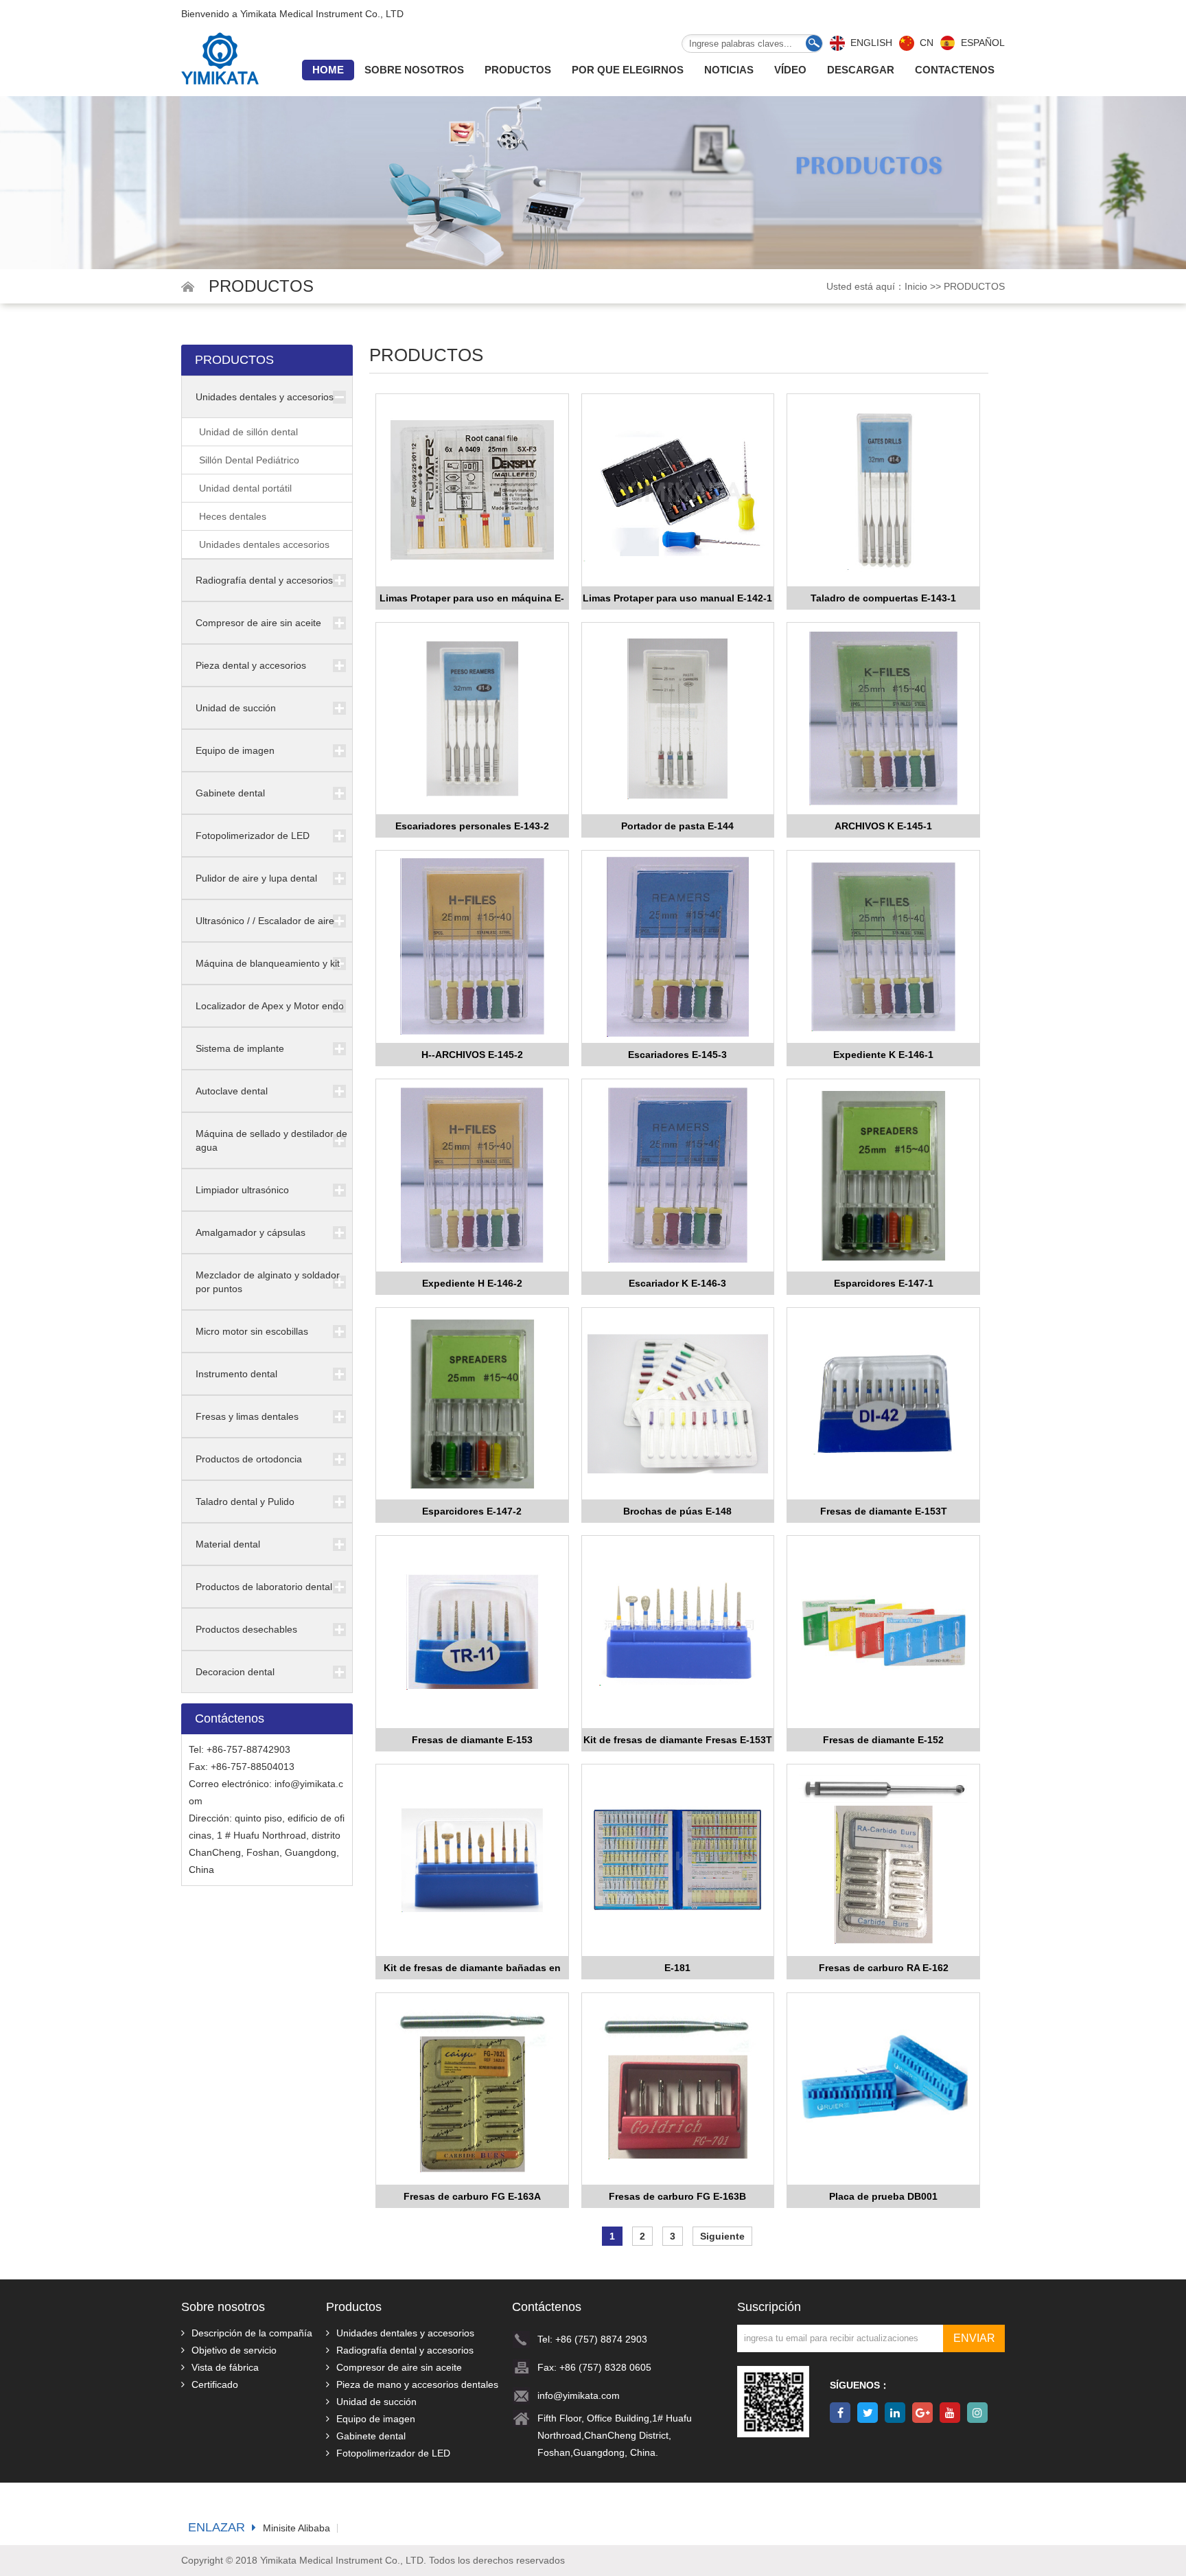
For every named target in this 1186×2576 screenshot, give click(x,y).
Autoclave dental (232, 1091)
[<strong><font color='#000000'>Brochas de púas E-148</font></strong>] (678, 1404)
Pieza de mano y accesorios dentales (417, 2384)
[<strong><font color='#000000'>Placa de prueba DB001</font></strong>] (883, 2090)
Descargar (861, 70)
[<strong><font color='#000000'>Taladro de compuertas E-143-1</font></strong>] (883, 491)
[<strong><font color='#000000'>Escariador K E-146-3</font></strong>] (678, 1176)
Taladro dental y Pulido (245, 1502)
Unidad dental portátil (245, 488)
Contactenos (955, 70)
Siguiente (722, 2236)
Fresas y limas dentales (247, 1416)
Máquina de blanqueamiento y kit (268, 963)
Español (983, 43)
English (871, 43)
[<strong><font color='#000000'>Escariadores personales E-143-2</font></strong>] (472, 719)
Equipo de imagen (235, 750)
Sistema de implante (240, 1048)
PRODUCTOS (974, 286)
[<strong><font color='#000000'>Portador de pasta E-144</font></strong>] (678, 719)
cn (927, 43)
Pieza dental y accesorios (251, 665)
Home (328, 70)
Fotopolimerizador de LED (253, 836)
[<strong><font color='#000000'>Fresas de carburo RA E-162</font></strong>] (883, 1861)
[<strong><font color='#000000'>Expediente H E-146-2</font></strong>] (472, 1176)
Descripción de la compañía (252, 2333)
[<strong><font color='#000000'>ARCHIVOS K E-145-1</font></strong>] (883, 719)
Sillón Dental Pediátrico (249, 460)
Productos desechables (246, 1629)
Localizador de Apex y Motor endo (270, 1006)
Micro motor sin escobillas (252, 1331)
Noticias (729, 70)
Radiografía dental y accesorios (264, 580)
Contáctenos (547, 2307)
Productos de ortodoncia (249, 1459)
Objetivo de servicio (234, 2350)
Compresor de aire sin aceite (258, 623)
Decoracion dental (235, 1672)
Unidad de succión (236, 708)
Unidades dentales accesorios (264, 544)
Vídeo (790, 70)
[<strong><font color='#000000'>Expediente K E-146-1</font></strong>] (883, 947)
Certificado (215, 2384)
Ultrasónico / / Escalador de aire (265, 921)
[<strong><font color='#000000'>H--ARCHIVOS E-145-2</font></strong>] (472, 947)
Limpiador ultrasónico (242, 1190)
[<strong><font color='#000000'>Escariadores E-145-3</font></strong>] (678, 947)
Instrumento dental (236, 1374)
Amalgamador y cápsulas (251, 1232)
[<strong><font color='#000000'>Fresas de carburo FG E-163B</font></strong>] (678, 2090)
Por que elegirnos (628, 70)
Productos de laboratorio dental (264, 1587)
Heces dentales (233, 516)
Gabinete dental (230, 793)
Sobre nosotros (414, 70)
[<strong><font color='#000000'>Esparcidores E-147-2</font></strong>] (472, 1404)
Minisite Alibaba (296, 2528)
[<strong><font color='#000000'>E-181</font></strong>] (678, 1861)
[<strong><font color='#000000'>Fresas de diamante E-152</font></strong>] (883, 1632)
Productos (518, 70)
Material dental (228, 1544)
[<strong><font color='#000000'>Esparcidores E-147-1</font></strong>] (883, 1176)
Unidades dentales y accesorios (265, 397)
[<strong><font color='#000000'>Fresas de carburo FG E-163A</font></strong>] (472, 2090)
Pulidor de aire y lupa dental (256, 878)
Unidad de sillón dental (248, 432)
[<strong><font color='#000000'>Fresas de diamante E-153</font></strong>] (472, 1632)
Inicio (916, 286)
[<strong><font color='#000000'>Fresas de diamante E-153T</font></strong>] (883, 1404)
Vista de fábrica (225, 2367)
